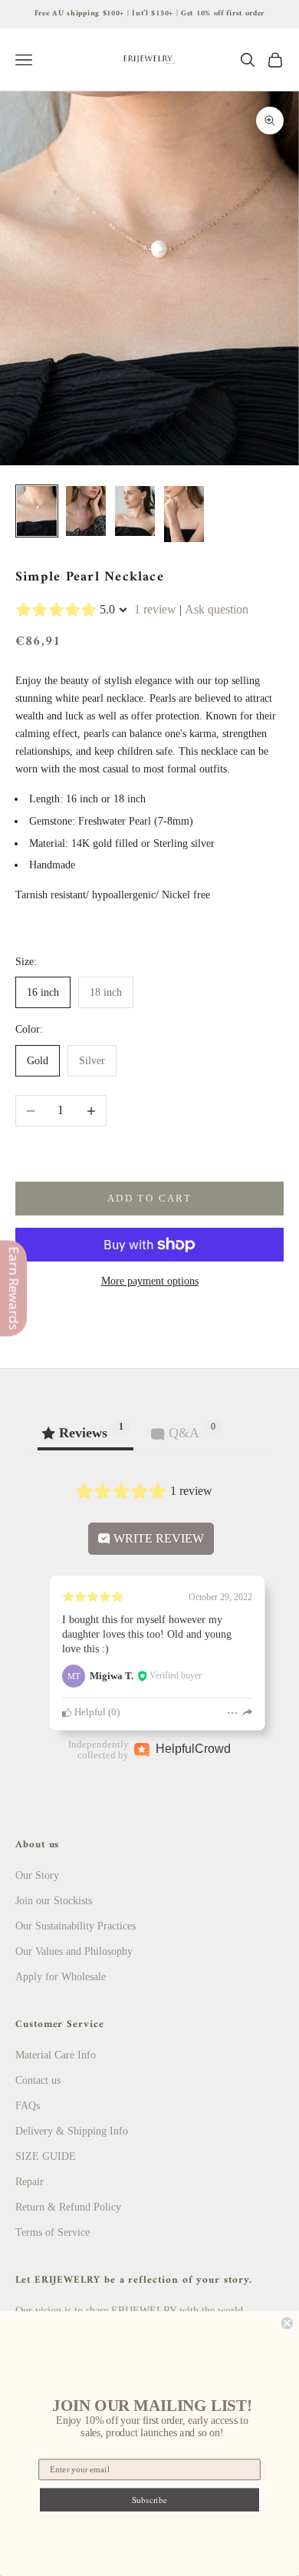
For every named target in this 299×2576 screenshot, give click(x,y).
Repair (30, 2182)
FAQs (28, 2106)
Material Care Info (56, 2055)
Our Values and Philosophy (74, 1951)
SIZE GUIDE (46, 2156)
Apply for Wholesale (61, 1977)
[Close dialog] (287, 2323)
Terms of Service (53, 2232)
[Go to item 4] (184, 514)
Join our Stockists (54, 1901)
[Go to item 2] (86, 511)
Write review (157, 1538)
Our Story (37, 1875)
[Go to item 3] (135, 511)
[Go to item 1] (37, 511)
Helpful (89, 1712)
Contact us (38, 2080)
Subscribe (149, 2500)
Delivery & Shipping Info (72, 2131)
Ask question (217, 609)
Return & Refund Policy (68, 2207)
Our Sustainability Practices (76, 1926)
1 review (155, 609)
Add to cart (149, 1198)
